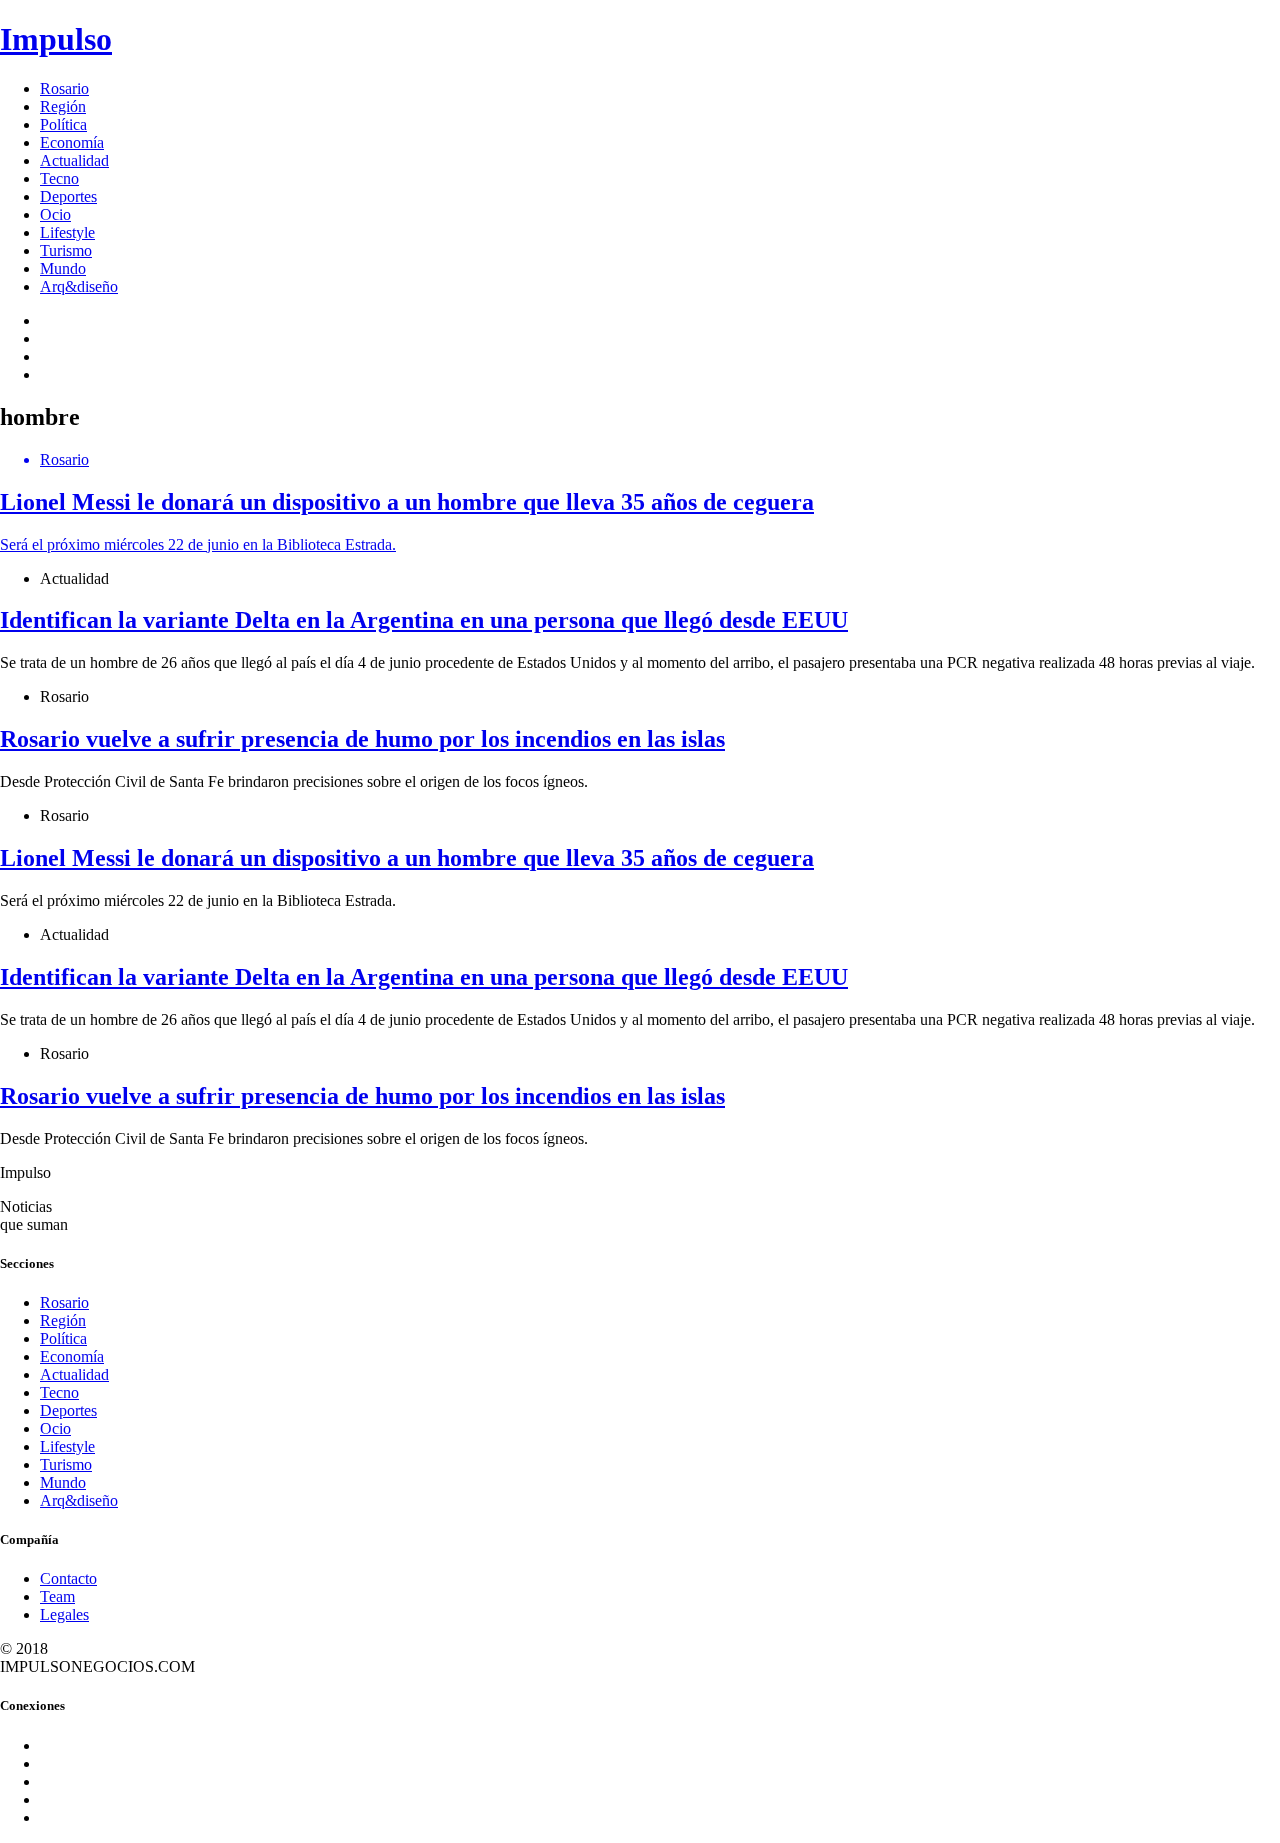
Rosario (64, 88)
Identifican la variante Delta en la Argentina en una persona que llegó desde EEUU (424, 620)
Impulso (56, 39)
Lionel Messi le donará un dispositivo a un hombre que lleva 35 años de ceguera (407, 858)
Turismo (66, 250)
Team (57, 1596)
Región (63, 106)
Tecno (59, 178)
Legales (64, 1614)
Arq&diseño (79, 286)
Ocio (55, 214)
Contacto (68, 1578)
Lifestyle (67, 232)
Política (63, 124)
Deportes (68, 196)
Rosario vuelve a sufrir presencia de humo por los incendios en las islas (362, 739)
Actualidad (74, 160)
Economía (72, 142)
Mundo (63, 268)
